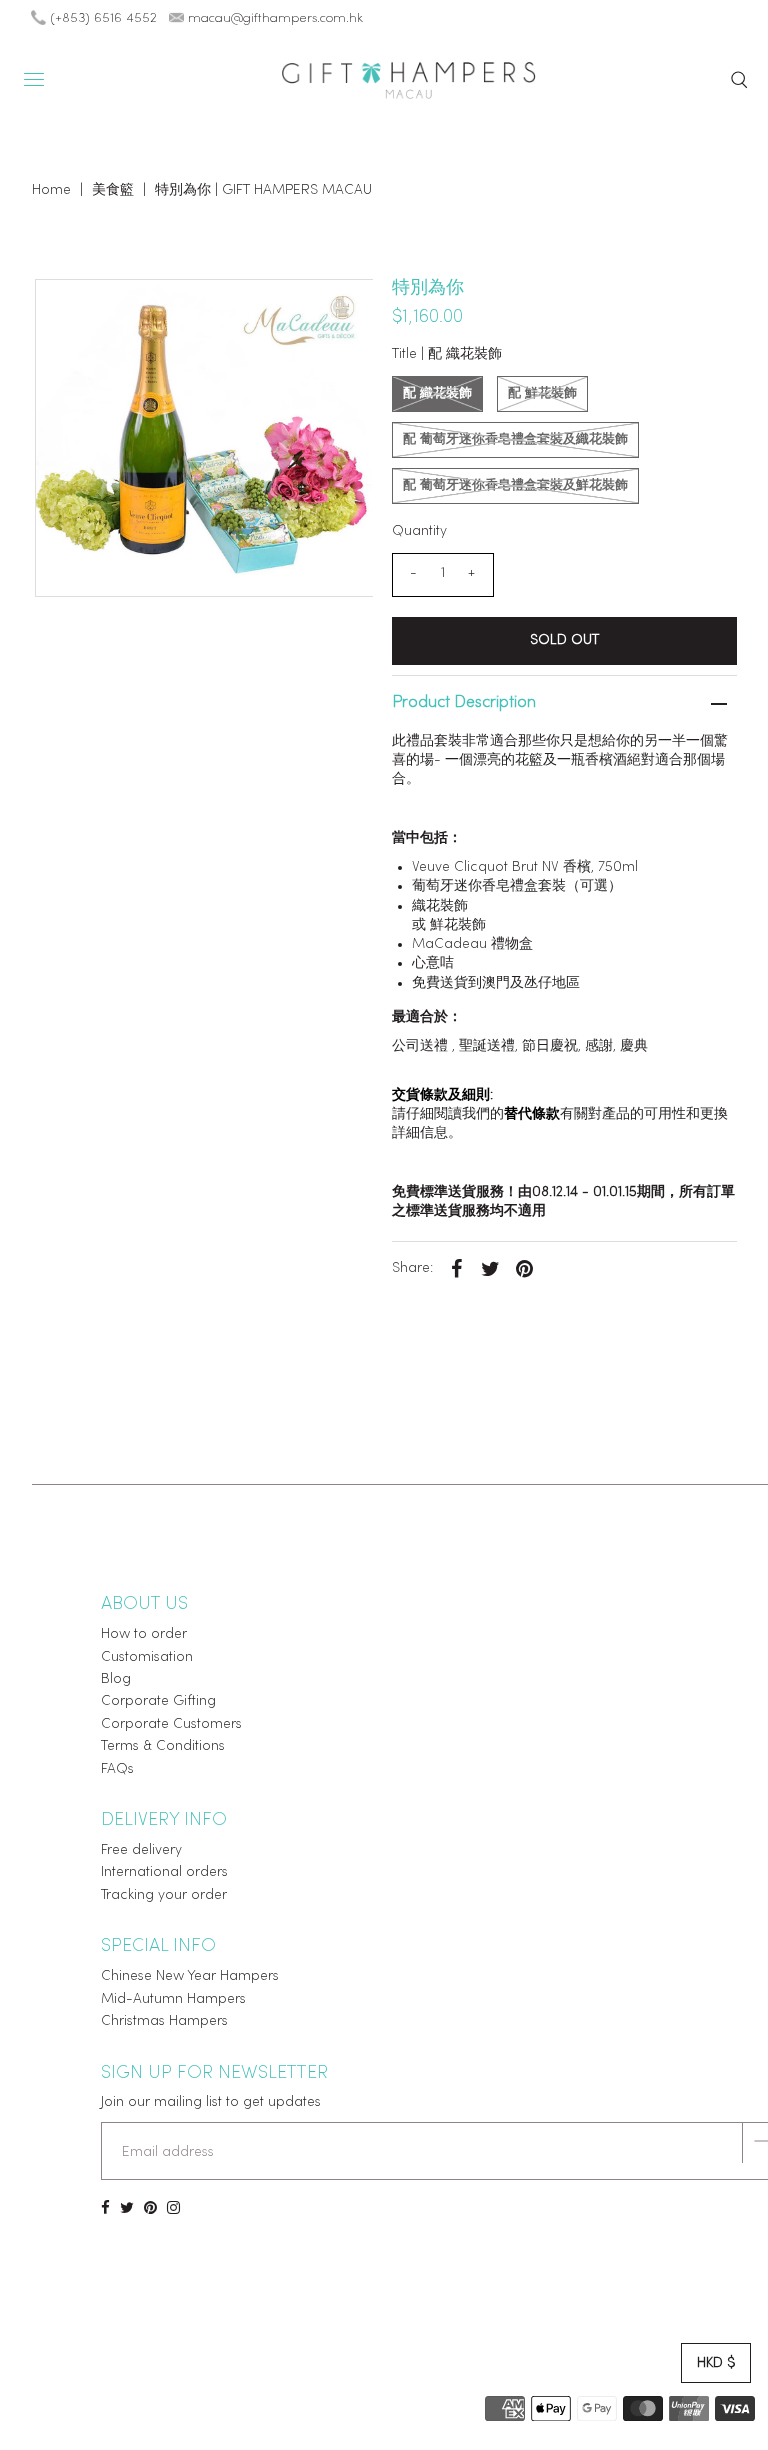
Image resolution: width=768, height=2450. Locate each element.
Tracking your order (164, 1895)
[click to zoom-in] (341, 311)
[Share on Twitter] (491, 1269)
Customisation (147, 1657)
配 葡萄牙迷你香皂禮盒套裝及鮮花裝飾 (515, 485)
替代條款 (532, 1114)
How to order (144, 1634)
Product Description (464, 703)
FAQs (117, 1769)
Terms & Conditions (163, 1746)
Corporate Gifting (158, 1701)
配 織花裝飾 (437, 393)
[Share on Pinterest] (525, 1269)
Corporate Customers (171, 1724)
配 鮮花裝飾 (542, 393)
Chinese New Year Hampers (190, 1976)
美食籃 (113, 190)
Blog (116, 1679)
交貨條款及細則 (441, 1095)
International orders (164, 1872)
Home (51, 190)
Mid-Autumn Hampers (173, 1999)
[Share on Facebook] (457, 1269)
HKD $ (716, 2363)
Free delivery (141, 1850)
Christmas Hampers (164, 2021)
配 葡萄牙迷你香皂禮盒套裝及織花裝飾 (515, 439)
